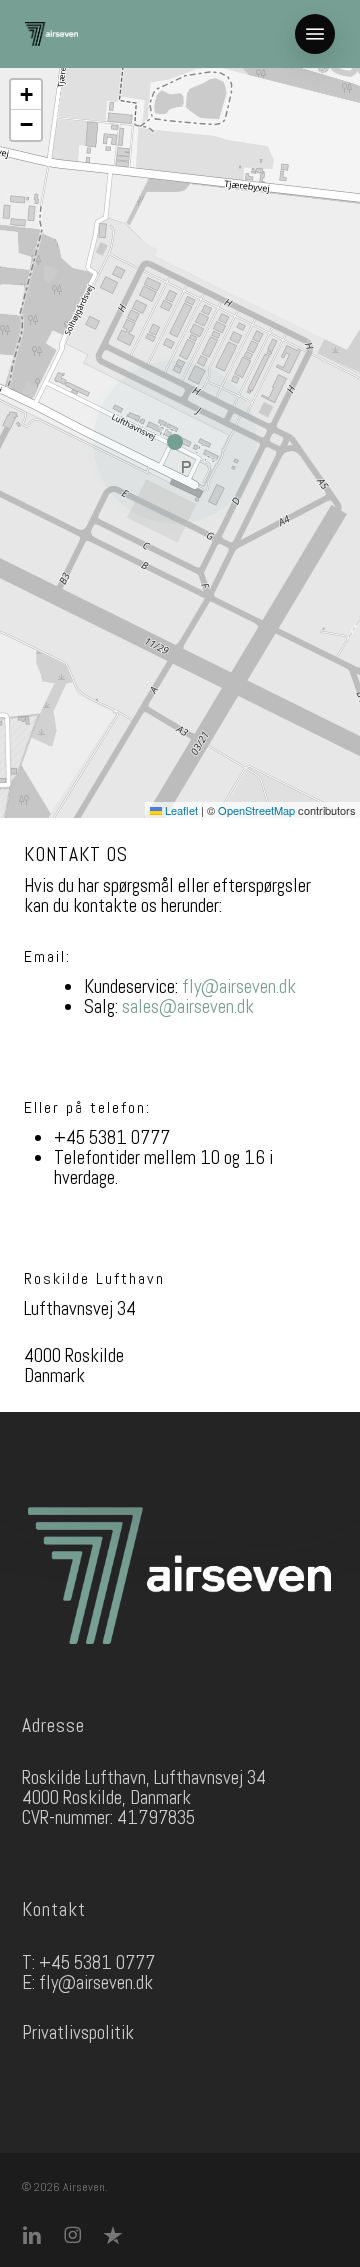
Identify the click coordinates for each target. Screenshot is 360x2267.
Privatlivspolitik (78, 2032)
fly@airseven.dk (239, 986)
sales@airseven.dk (188, 1006)
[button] (315, 34)
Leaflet (180, 810)
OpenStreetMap (256, 810)
